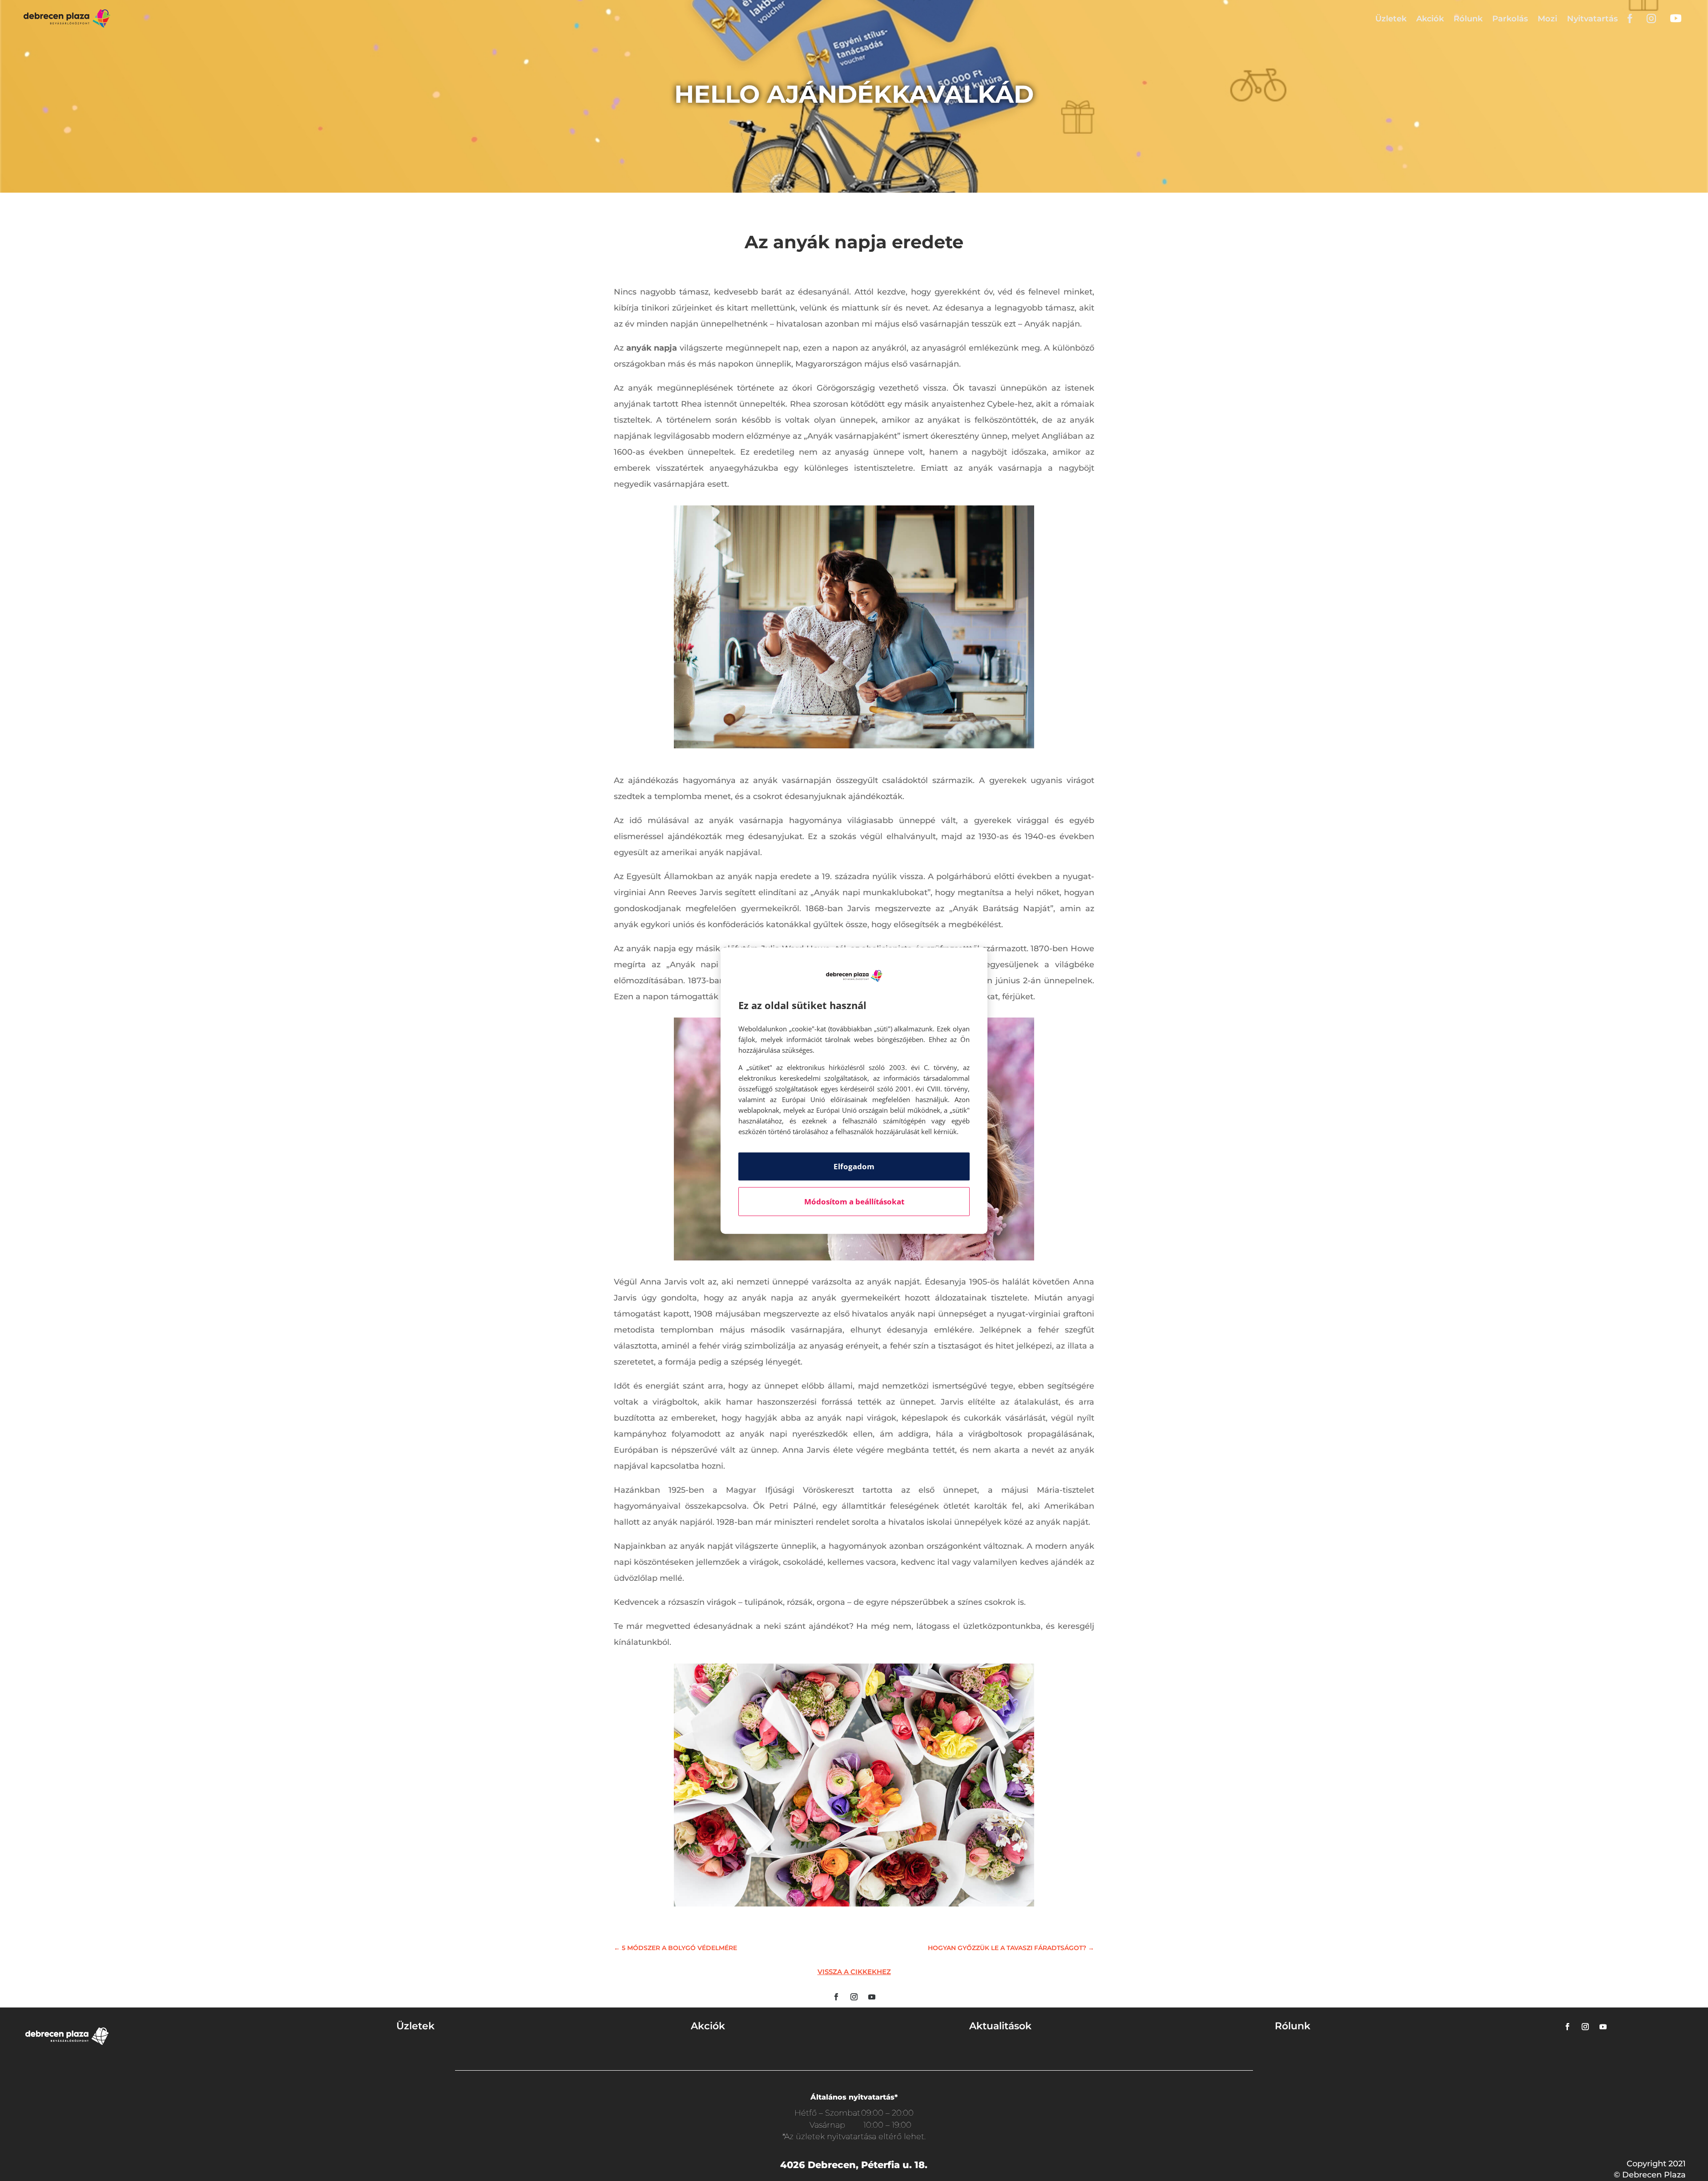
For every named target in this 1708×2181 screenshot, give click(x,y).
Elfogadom (854, 1166)
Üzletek (1391, 19)
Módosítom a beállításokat (854, 1202)
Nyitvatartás (1592, 19)
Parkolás (1510, 19)
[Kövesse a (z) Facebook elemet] (836, 1997)
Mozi (1547, 19)
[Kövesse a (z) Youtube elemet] (872, 1997)
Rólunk (1468, 19)
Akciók (1430, 19)
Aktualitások (1000, 2026)
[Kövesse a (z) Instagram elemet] (854, 1997)
